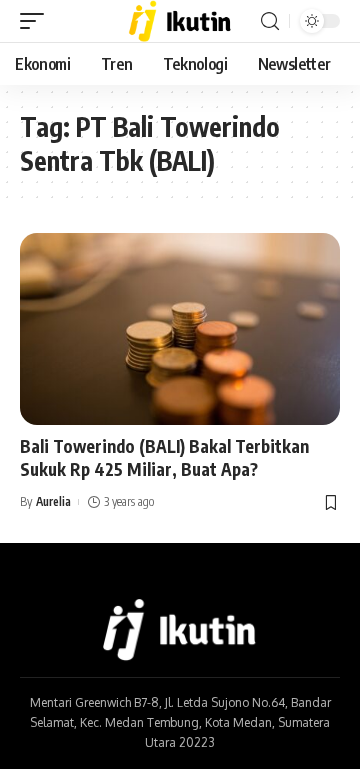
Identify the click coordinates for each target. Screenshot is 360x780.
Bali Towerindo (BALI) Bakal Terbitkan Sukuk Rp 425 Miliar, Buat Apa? (164, 458)
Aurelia (53, 501)
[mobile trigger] (37, 21)
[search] (270, 21)
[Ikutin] (180, 21)
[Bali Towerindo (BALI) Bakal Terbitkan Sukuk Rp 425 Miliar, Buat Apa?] (180, 329)
